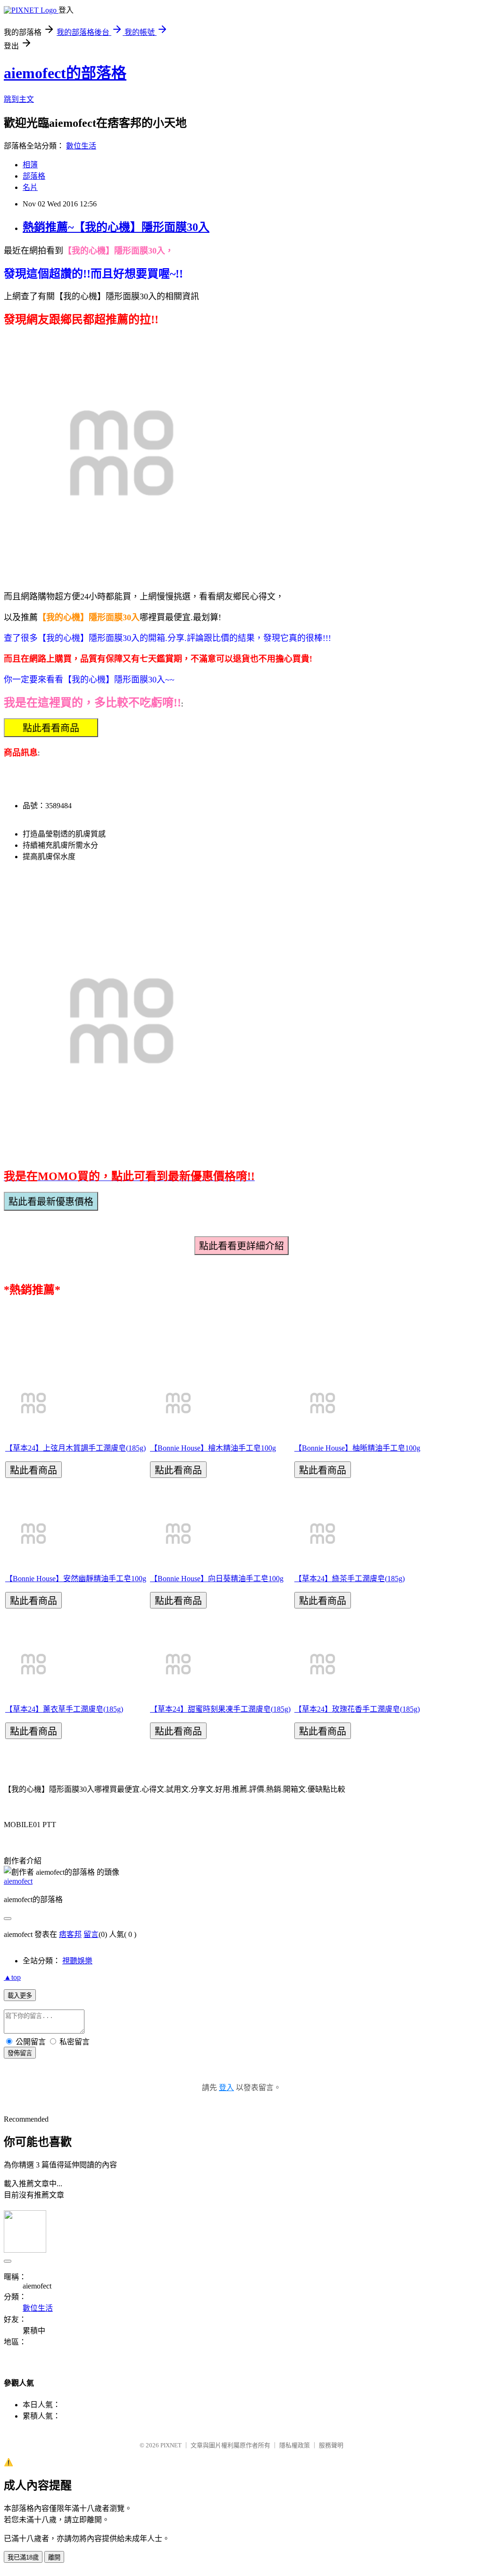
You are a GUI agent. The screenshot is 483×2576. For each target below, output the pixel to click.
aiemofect (18, 1881)
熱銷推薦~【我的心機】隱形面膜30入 (116, 227)
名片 (30, 187)
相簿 (30, 165)
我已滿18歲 (23, 2557)
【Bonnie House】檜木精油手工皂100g (213, 1448)
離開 (54, 2557)
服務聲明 (331, 2445)
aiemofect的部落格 (65, 73)
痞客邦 (70, 1934)
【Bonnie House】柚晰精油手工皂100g (357, 1448)
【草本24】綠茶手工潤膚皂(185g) (350, 1579)
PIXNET (171, 2445)
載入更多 (20, 1996)
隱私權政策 (295, 2445)
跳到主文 (19, 99)
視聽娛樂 (77, 1961)
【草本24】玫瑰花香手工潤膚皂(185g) (357, 1709)
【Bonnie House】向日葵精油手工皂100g (217, 1579)
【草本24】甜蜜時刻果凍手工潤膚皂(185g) (220, 1709)
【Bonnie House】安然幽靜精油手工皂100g (76, 1579)
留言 (91, 1934)
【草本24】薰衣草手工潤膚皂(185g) (64, 1709)
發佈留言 (20, 2053)
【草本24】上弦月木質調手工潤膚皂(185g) (75, 1448)
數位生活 (81, 146)
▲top (12, 1977)
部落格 (34, 176)
